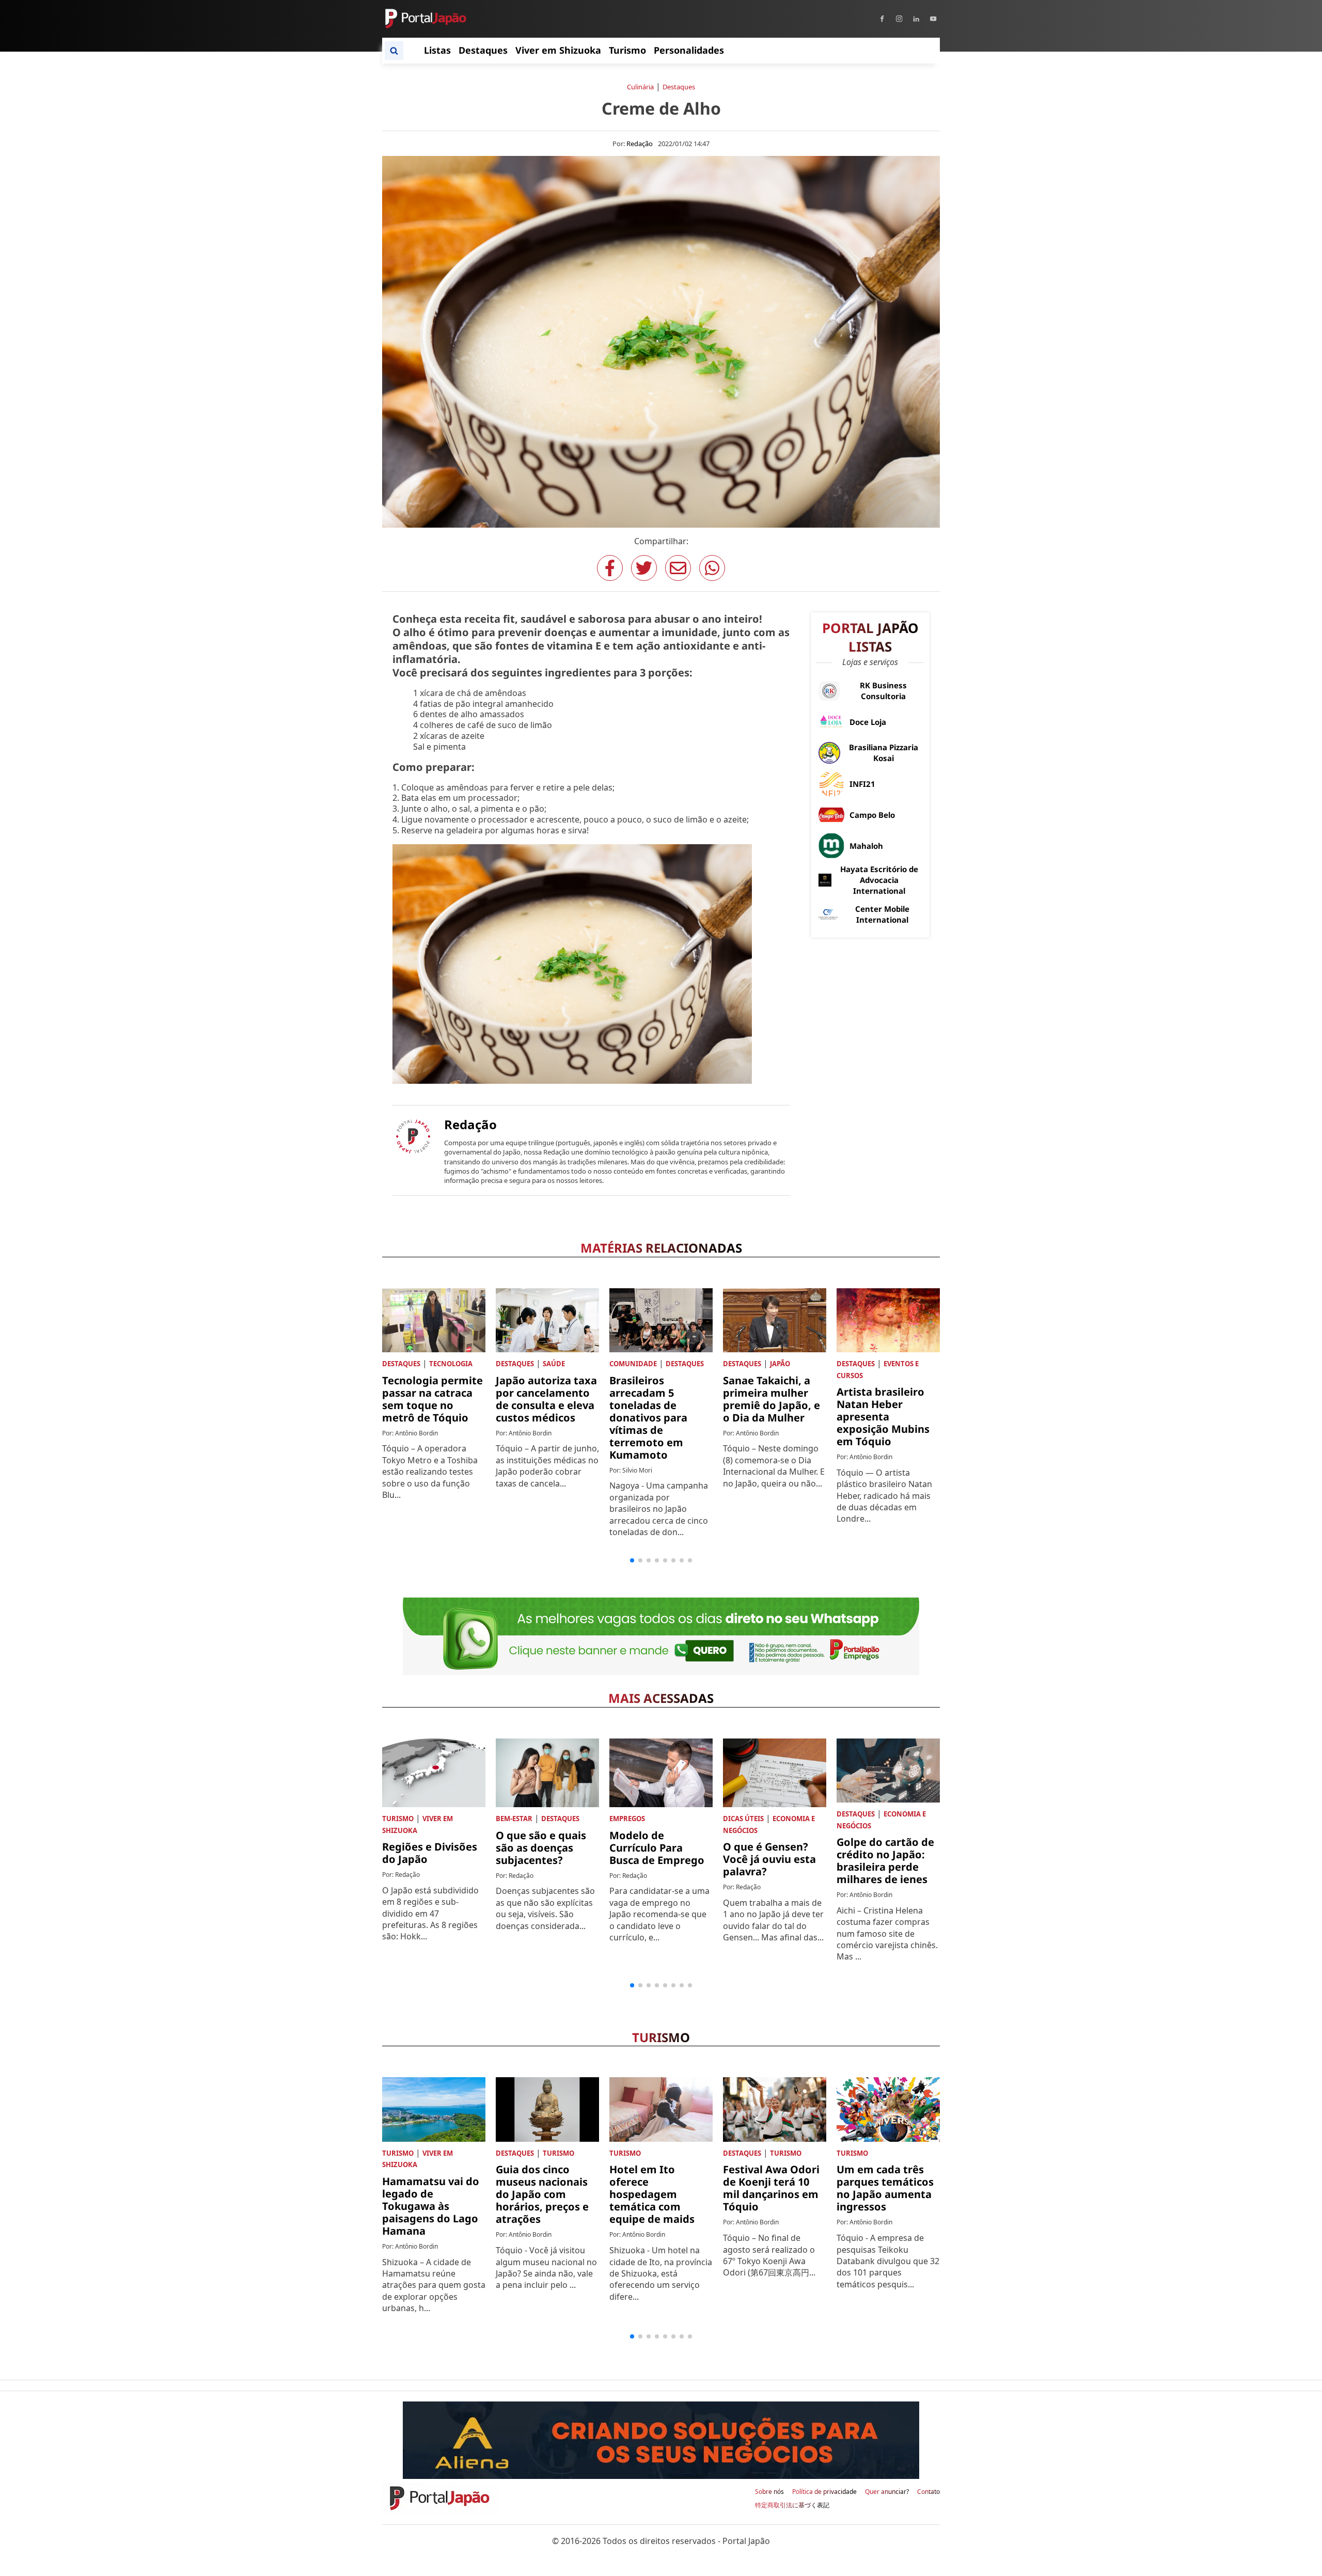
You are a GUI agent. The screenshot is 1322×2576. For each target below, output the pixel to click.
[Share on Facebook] (610, 568)
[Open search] (394, 51)
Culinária (640, 87)
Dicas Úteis (743, 1819)
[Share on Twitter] (644, 568)
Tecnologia (451, 1364)
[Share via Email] (678, 568)
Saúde (554, 1364)
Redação (640, 144)
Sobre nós (769, 2492)
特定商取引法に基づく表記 (792, 2505)
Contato (928, 2492)
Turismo (398, 1819)
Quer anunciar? (887, 2492)
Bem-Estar (514, 1819)
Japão (780, 1364)
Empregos (627, 1819)
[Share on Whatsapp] (712, 568)
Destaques (679, 87)
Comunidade (633, 1364)
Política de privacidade (824, 2492)
